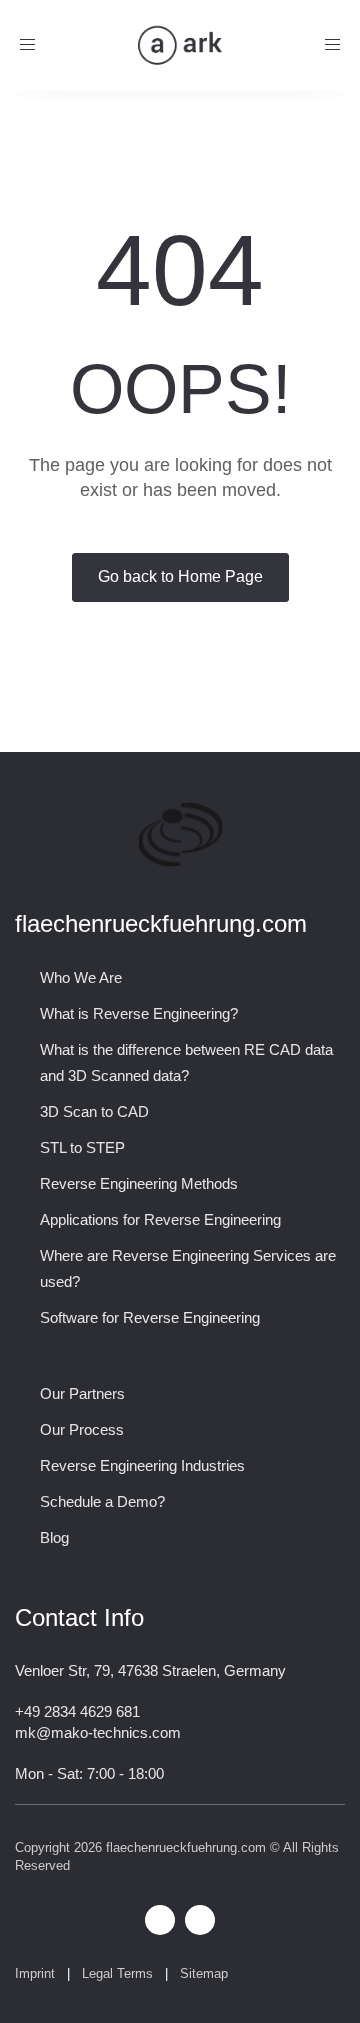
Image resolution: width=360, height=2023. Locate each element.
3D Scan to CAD (94, 1111)
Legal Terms (117, 1973)
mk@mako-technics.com (98, 1732)
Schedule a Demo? (102, 1501)
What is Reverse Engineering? (139, 1013)
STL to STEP (82, 1147)
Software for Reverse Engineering (150, 1317)
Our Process (82, 1429)
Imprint (35, 1973)
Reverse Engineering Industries (142, 1465)
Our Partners (82, 1393)
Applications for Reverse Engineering (160, 1219)
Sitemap (206, 1973)
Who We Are (81, 977)
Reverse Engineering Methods (139, 1183)
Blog (54, 1537)
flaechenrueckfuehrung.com (186, 1847)
